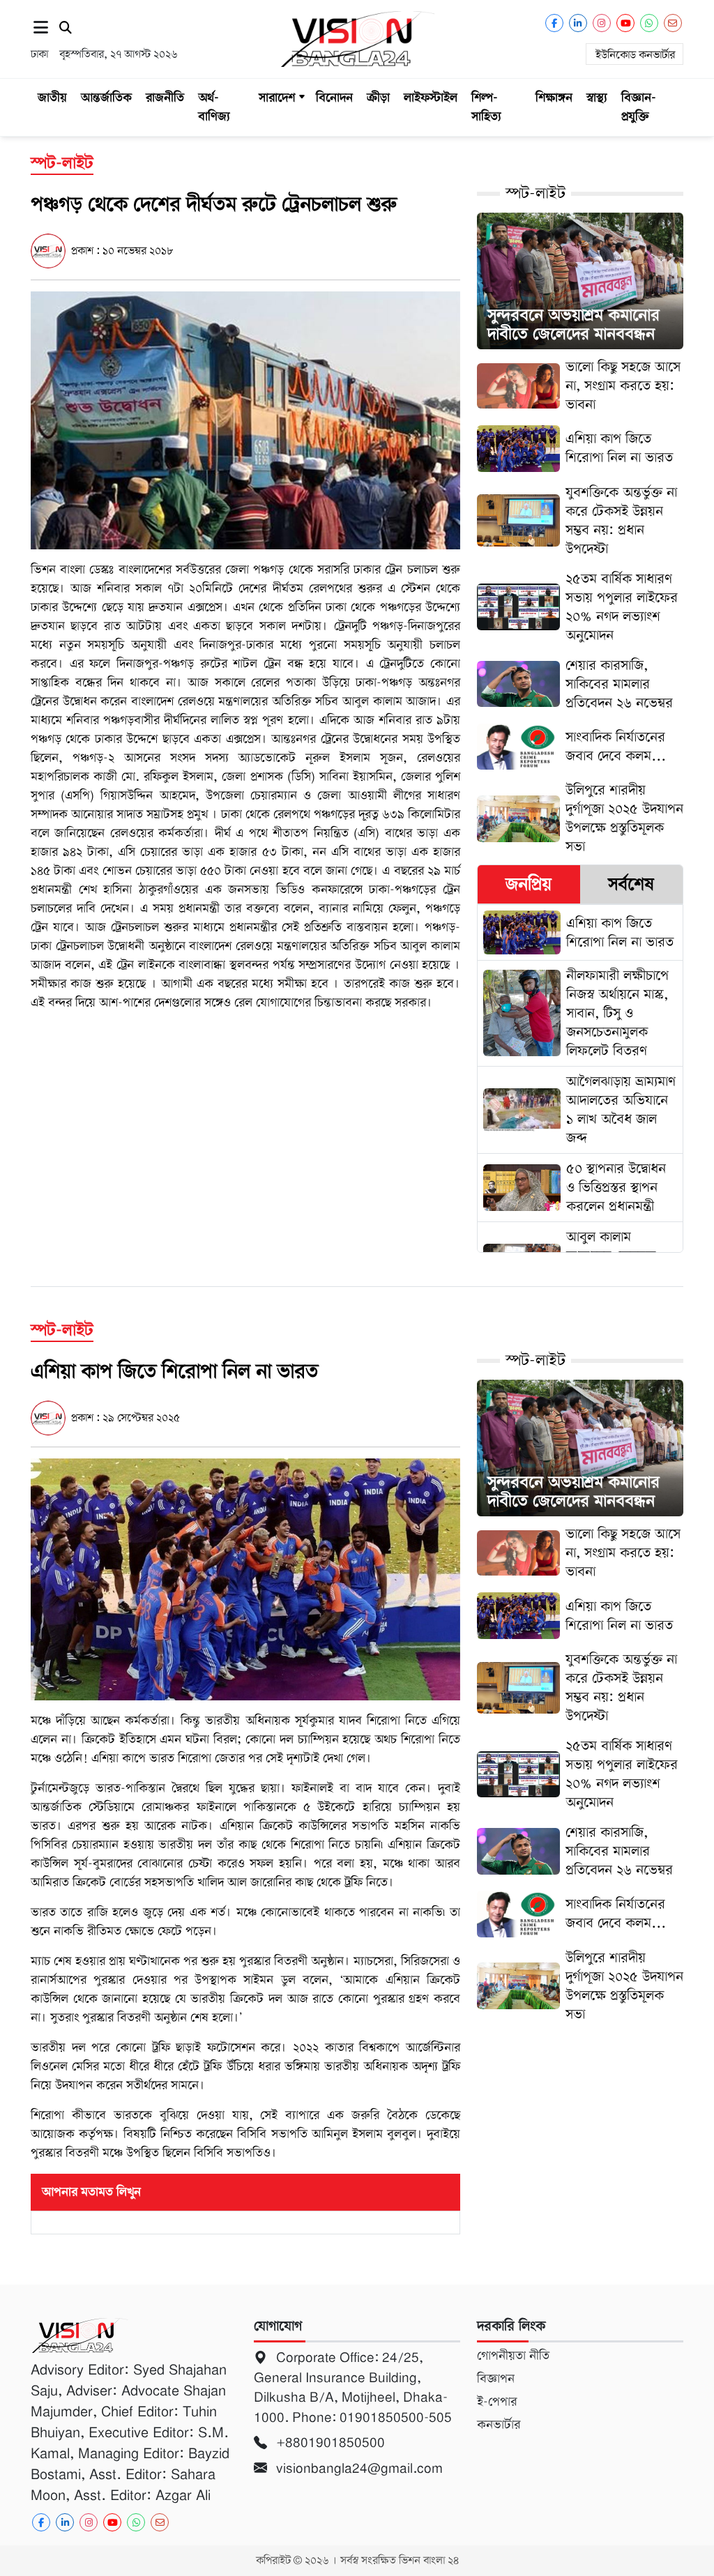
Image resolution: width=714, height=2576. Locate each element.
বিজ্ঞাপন (496, 2379)
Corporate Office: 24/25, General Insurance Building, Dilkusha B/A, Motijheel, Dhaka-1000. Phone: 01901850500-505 (355, 2387)
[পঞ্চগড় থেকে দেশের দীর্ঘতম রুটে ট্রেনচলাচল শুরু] (245, 420)
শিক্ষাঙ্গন (554, 98)
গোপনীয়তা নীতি (513, 2356)
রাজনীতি (165, 98)
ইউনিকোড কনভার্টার (635, 55)
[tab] (529, 884)
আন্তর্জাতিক (106, 98)
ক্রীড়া (378, 98)
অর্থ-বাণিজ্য (214, 107)
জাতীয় (52, 98)
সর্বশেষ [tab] (631, 884)
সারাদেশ (277, 98)
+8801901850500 (329, 2442)
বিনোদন (334, 98)
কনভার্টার (499, 2425)
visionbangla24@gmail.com (358, 2468)
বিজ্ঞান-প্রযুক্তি (639, 107)
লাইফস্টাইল (431, 98)
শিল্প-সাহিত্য (486, 107)
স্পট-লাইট (535, 193)
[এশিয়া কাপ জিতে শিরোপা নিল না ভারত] (245, 1579)
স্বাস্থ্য (597, 98)
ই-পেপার (497, 2402)
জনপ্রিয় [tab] (529, 884)
